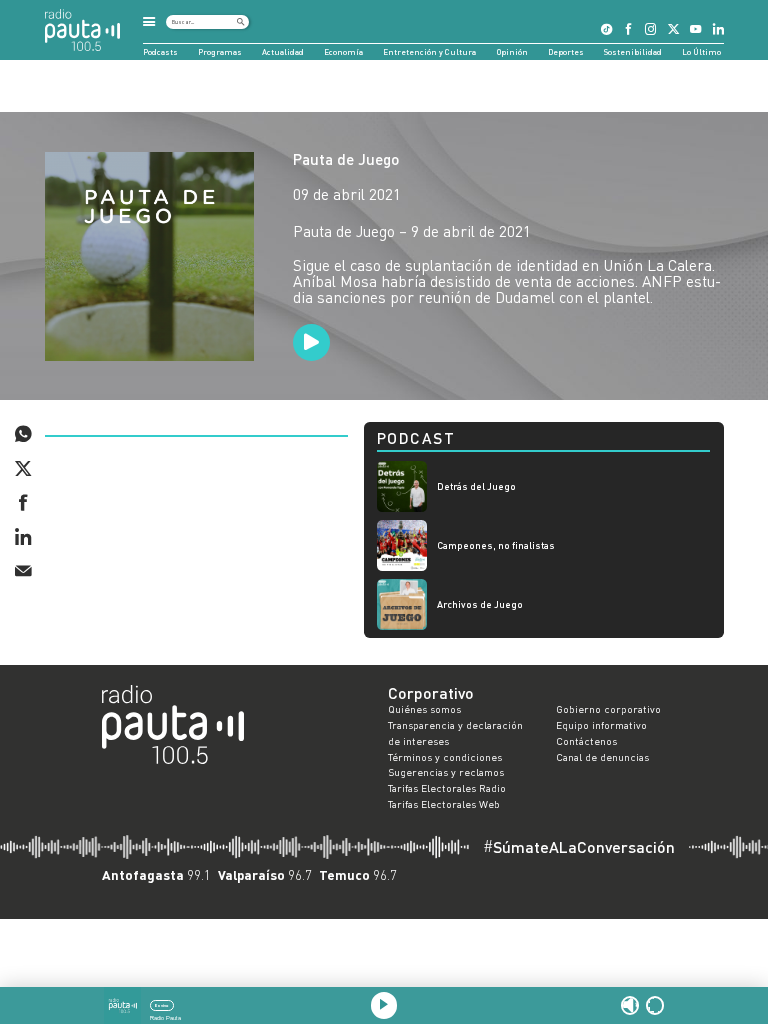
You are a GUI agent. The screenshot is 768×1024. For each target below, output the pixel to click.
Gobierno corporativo (608, 709)
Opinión (512, 52)
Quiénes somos (424, 709)
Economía (343, 52)
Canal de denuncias (602, 757)
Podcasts (160, 52)
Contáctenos (586, 741)
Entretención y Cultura (429, 52)
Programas (220, 52)
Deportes (566, 52)
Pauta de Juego (346, 159)
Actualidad (283, 52)
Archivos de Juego (480, 604)
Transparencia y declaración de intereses (455, 733)
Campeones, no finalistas (496, 545)
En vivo (161, 1005)
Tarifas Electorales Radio (447, 788)
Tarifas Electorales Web (444, 804)
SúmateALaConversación (579, 847)
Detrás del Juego (476, 486)
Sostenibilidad (633, 52)
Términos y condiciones (445, 757)
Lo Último (701, 52)
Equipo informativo (601, 725)
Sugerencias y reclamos (446, 772)
